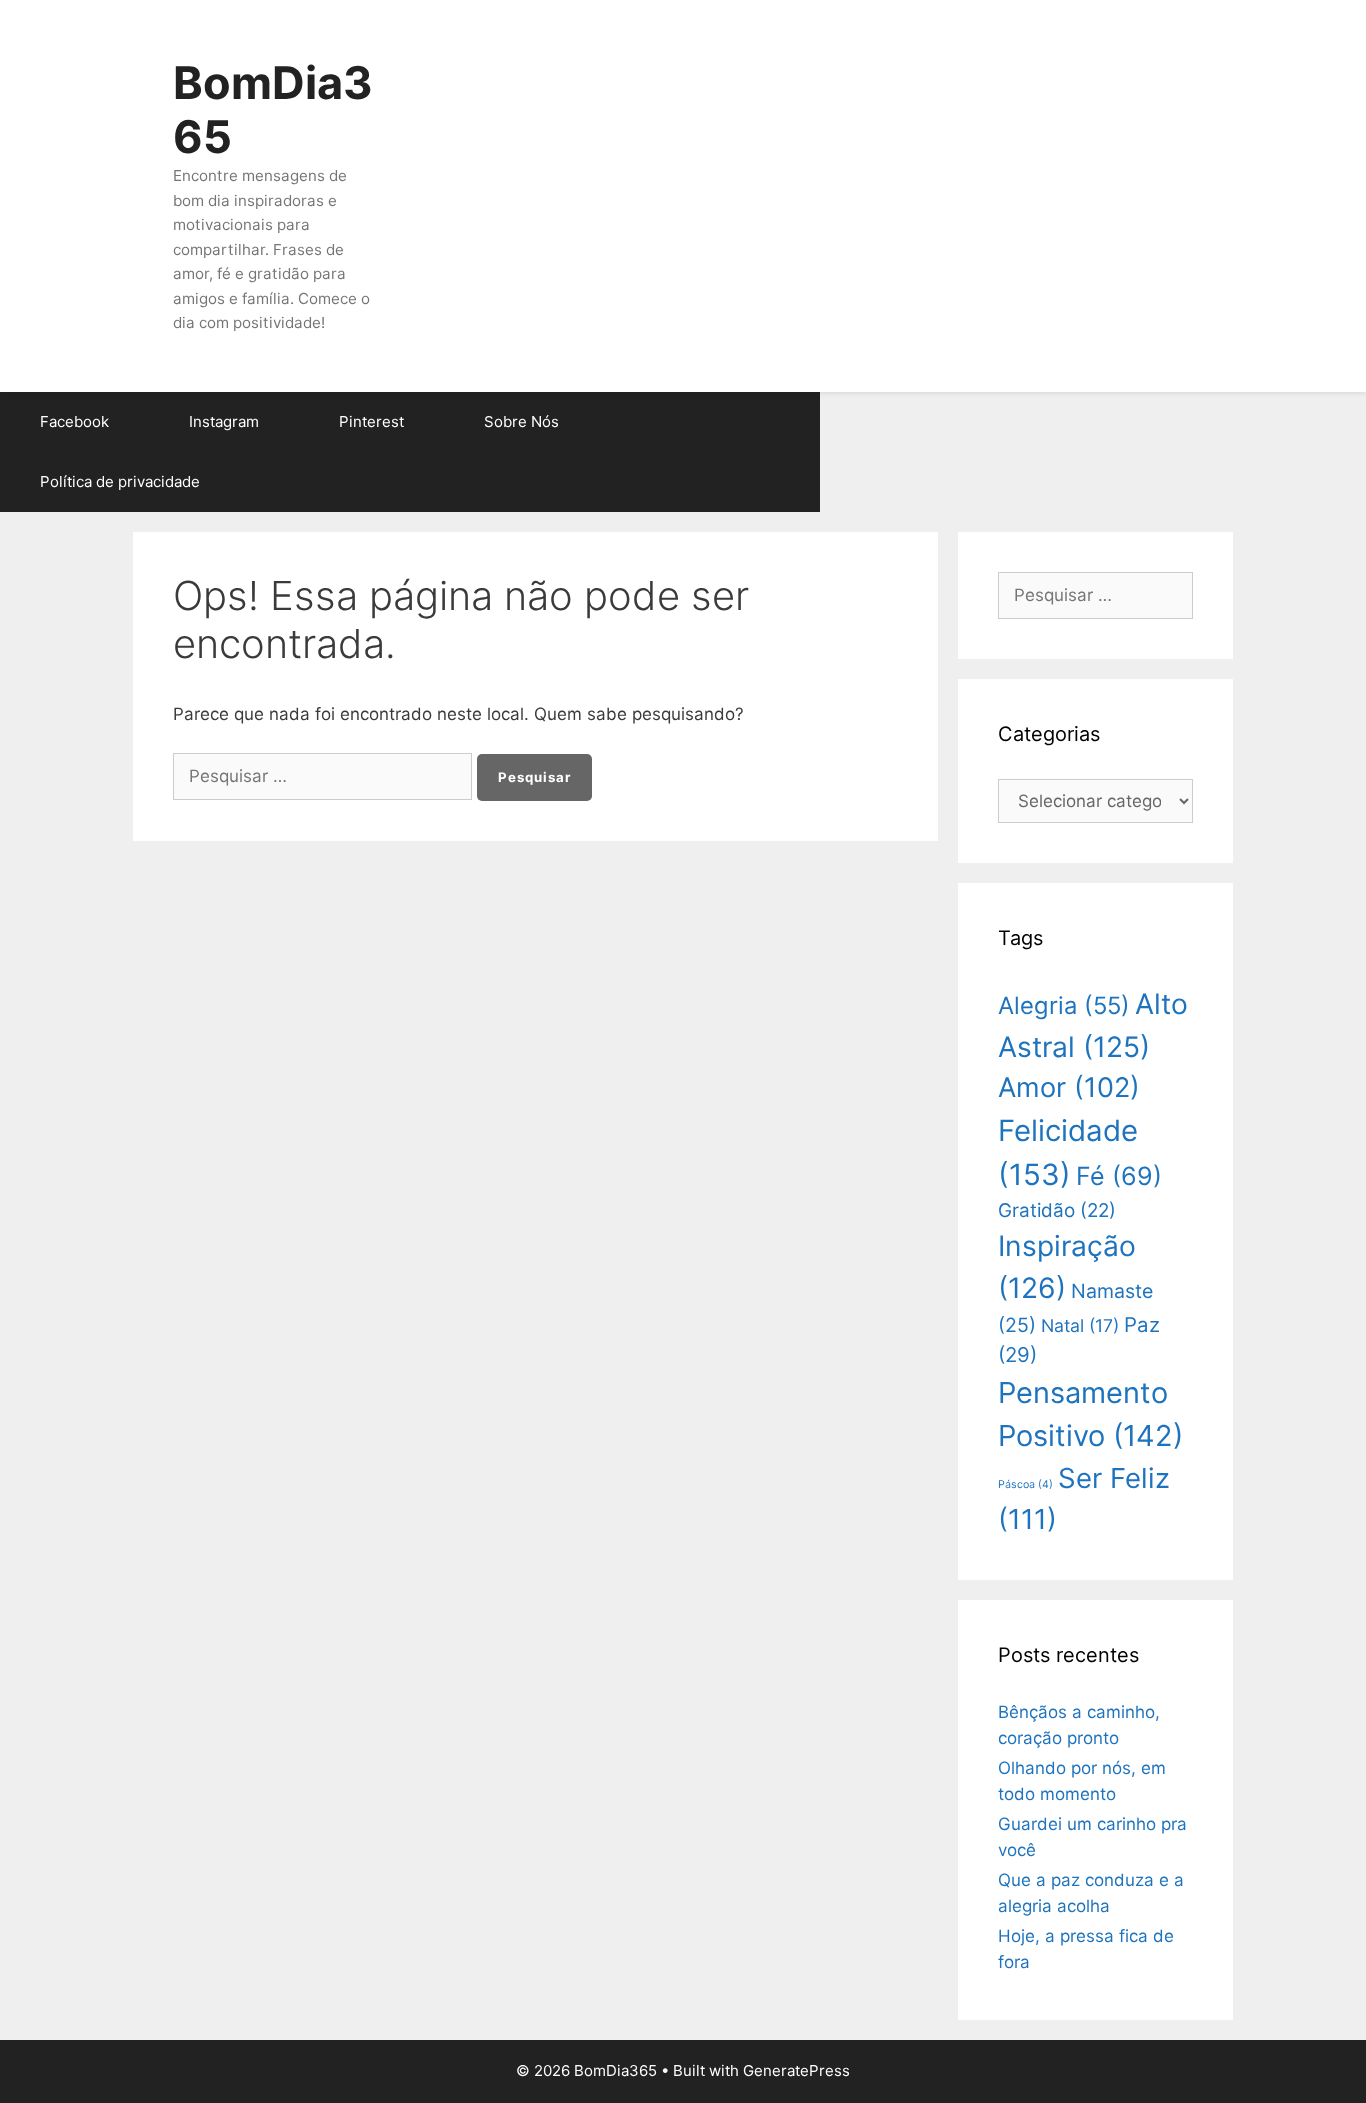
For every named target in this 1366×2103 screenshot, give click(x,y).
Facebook (74, 421)
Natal (1080, 1325)
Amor (1069, 1087)
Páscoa (1025, 1484)
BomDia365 (273, 109)
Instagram (224, 421)
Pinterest (371, 421)
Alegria (1064, 1005)
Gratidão (1057, 1210)
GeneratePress (796, 2070)
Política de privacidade (120, 481)
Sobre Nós (521, 421)
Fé (1119, 1176)
